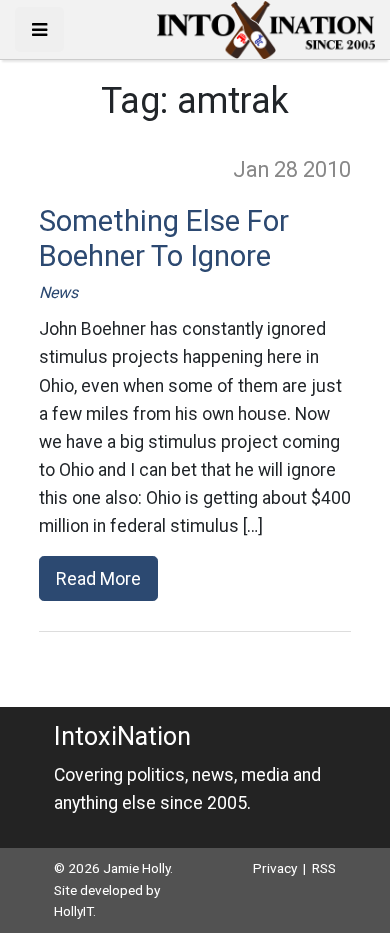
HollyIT (73, 911)
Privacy (275, 868)
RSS (324, 868)
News (58, 292)
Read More (98, 578)
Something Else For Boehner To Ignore (164, 239)
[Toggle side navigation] (39, 29)
